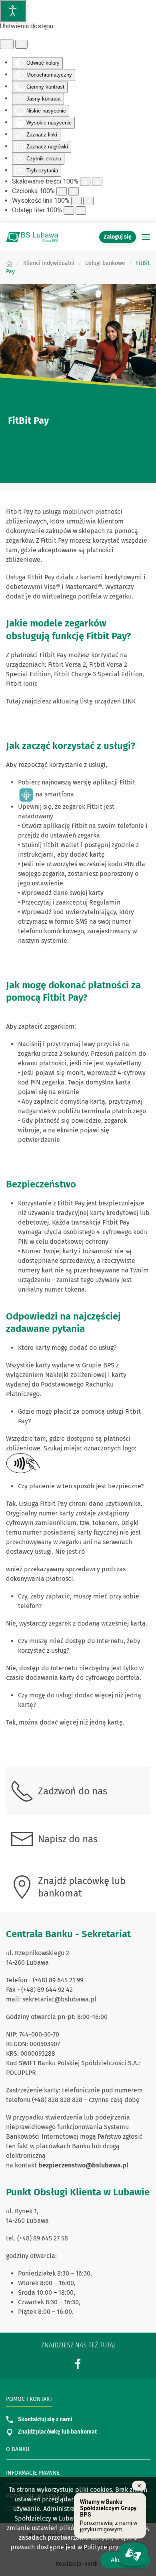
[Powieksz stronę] (97, 182)
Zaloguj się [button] (118, 237)
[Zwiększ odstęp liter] (81, 210)
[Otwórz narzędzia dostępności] (13, 11)
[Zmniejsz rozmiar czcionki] (62, 191)
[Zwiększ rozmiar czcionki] (74, 191)
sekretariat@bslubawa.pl (59, 1999)
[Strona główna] (9, 263)
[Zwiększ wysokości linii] (88, 201)
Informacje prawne (33, 2473)
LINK (129, 701)
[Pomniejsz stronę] (85, 182)
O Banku (18, 2449)
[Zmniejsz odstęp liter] (69, 210)
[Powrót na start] (32, 237)
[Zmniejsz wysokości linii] (76, 201)
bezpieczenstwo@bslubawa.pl (83, 2165)
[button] (146, 237)
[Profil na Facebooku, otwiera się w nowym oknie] (78, 2364)
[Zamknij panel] (21, 44)
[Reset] (7, 44)
